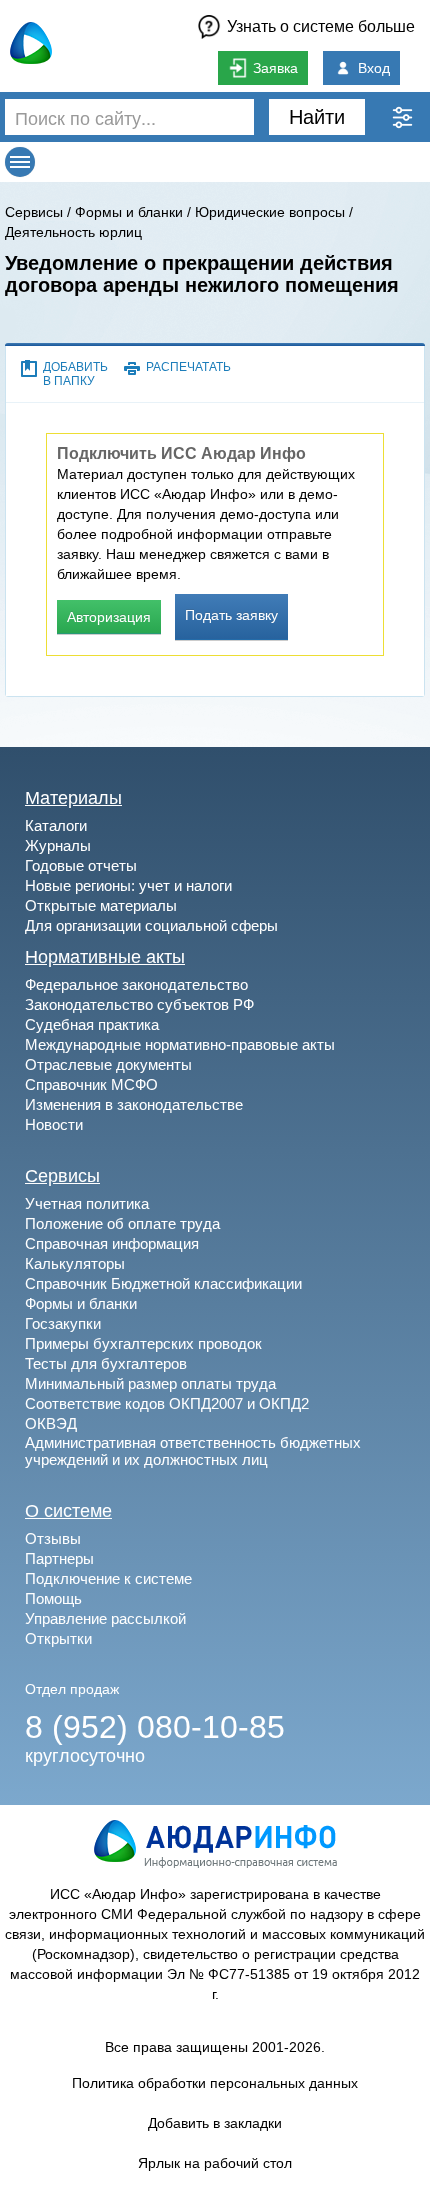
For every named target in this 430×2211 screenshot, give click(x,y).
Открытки (58, 1638)
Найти (317, 117)
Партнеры (59, 1558)
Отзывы (53, 1538)
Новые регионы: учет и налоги (128, 885)
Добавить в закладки (215, 2123)
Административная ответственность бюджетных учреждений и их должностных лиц (193, 1451)
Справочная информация (112, 1243)
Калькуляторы (75, 1263)
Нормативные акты (105, 957)
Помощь (53, 1598)
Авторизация (109, 617)
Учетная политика (87, 1203)
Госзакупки (63, 1323)
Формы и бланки (129, 212)
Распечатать (188, 367)
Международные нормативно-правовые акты (180, 1044)
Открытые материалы (101, 905)
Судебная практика (92, 1024)
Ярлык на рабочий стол (215, 2163)
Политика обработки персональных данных (215, 2083)
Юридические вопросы (270, 212)
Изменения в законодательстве (134, 1104)
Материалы (73, 798)
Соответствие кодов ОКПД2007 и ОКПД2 (167, 1403)
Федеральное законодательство (136, 984)
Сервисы (34, 212)
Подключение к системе (108, 1578)
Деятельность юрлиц (73, 232)
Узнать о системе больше (321, 26)
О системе (68, 1511)
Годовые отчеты (81, 865)
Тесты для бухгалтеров (106, 1363)
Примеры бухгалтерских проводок (143, 1343)
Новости (54, 1124)
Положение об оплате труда (122, 1223)
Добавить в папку (75, 374)
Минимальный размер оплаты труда (150, 1383)
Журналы (58, 845)
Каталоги (56, 825)
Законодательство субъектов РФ (139, 1004)
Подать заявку (231, 615)
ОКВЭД (51, 1423)
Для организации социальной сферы (151, 925)
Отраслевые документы (108, 1064)
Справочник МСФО (91, 1084)
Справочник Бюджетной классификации (163, 1283)
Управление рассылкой (105, 1618)
